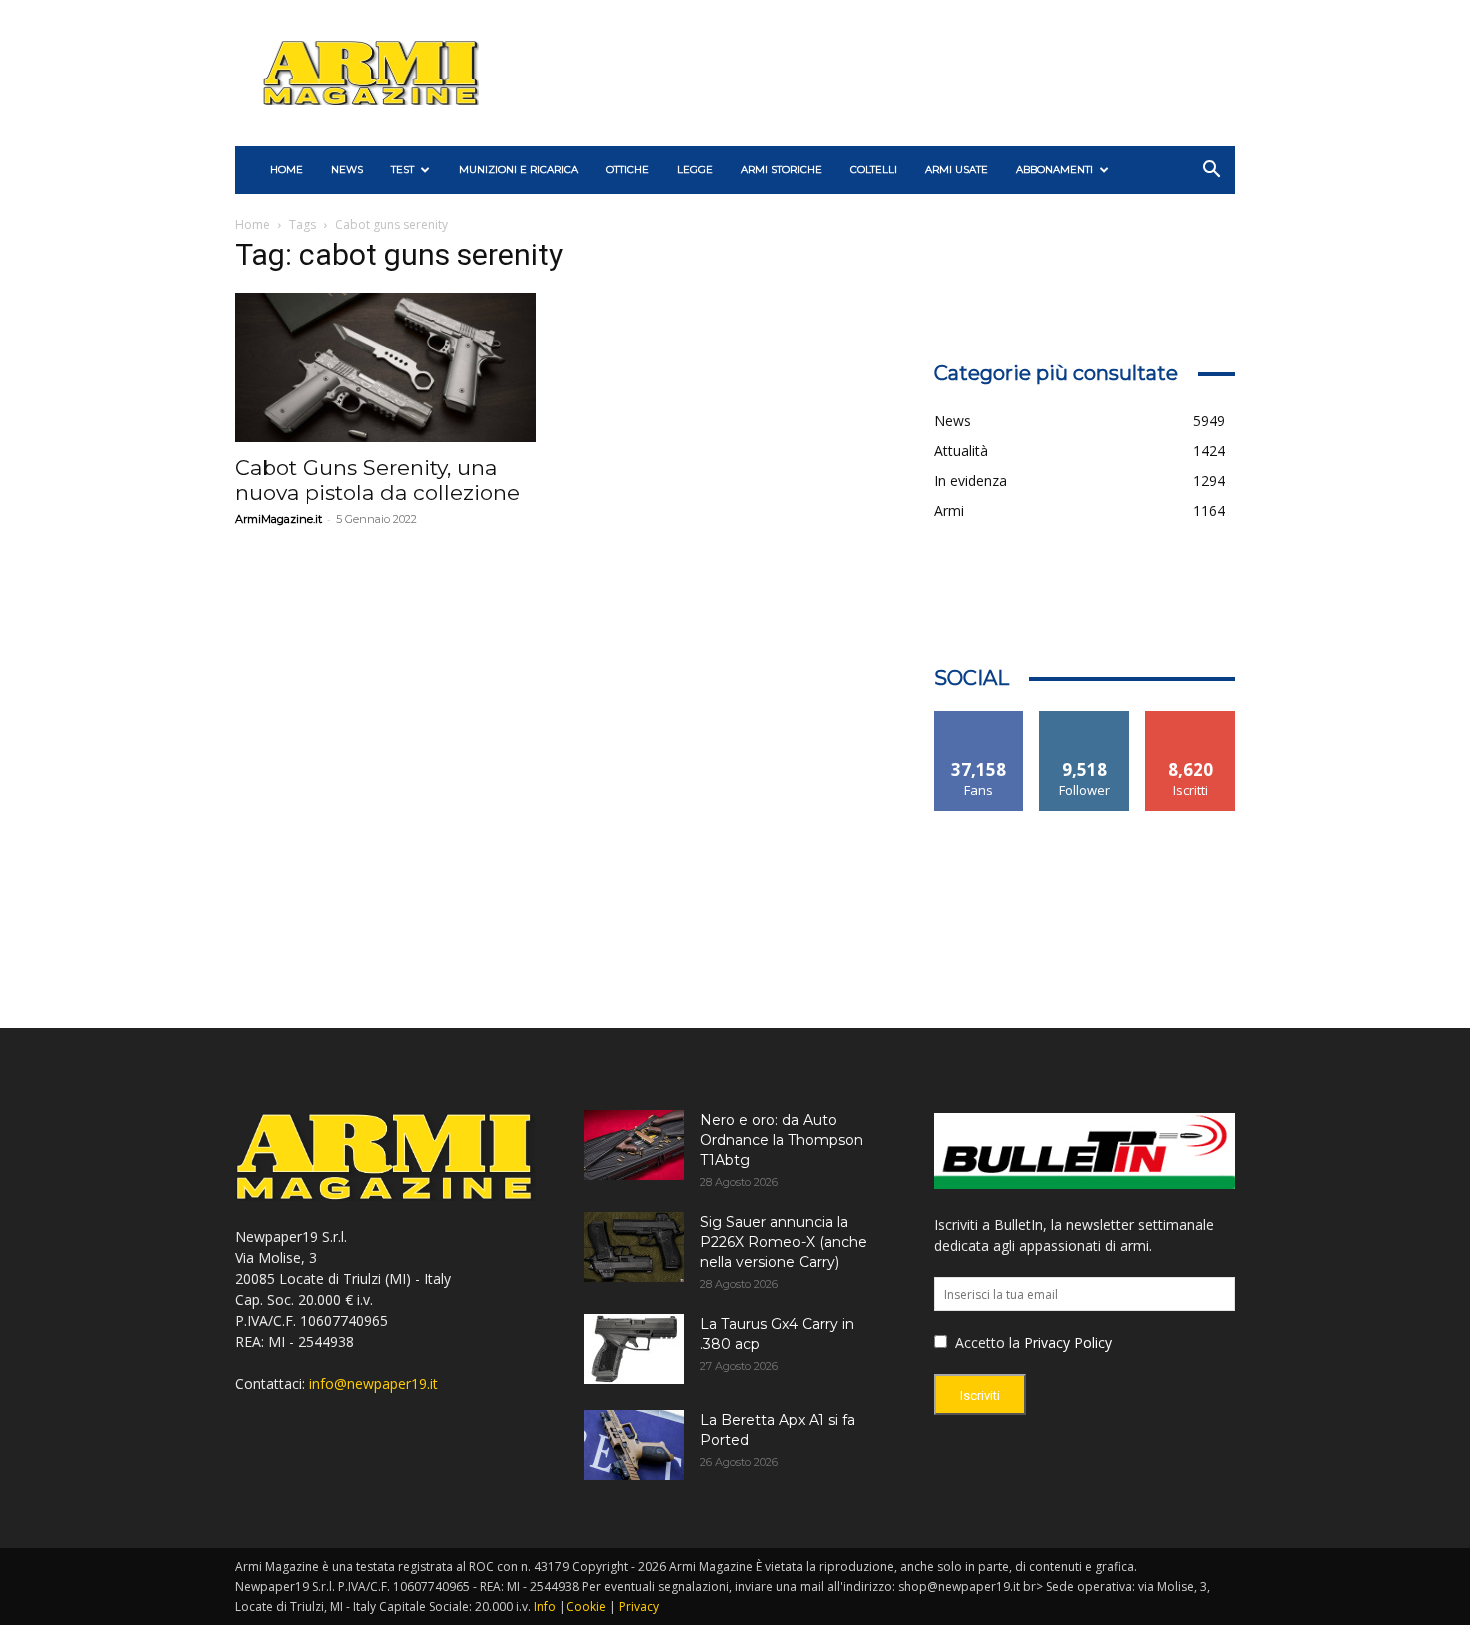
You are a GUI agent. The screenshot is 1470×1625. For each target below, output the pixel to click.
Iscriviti (1190, 718)
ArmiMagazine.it (278, 519)
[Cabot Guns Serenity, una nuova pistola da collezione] (385, 367)
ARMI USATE (956, 169)
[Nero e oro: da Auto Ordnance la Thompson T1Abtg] (634, 1145)
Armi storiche (781, 169)
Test (402, 169)
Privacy (639, 1606)
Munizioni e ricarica (518, 169)
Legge (695, 169)
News (347, 169)
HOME (286, 169)
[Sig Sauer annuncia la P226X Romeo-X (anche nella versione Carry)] (634, 1247)
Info (545, 1606)
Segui (1084, 718)
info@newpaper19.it (373, 1383)
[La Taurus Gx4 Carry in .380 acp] (634, 1349)
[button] (1211, 171)
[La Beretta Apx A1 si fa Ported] (634, 1445)
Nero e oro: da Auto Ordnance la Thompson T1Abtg (781, 1140)
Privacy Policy (1068, 1342)
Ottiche (627, 169)
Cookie (586, 1606)
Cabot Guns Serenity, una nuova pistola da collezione (377, 480)
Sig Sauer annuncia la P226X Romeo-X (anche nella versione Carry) (783, 1242)
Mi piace (979, 718)
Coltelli (873, 169)
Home (252, 224)
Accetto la (985, 1342)
